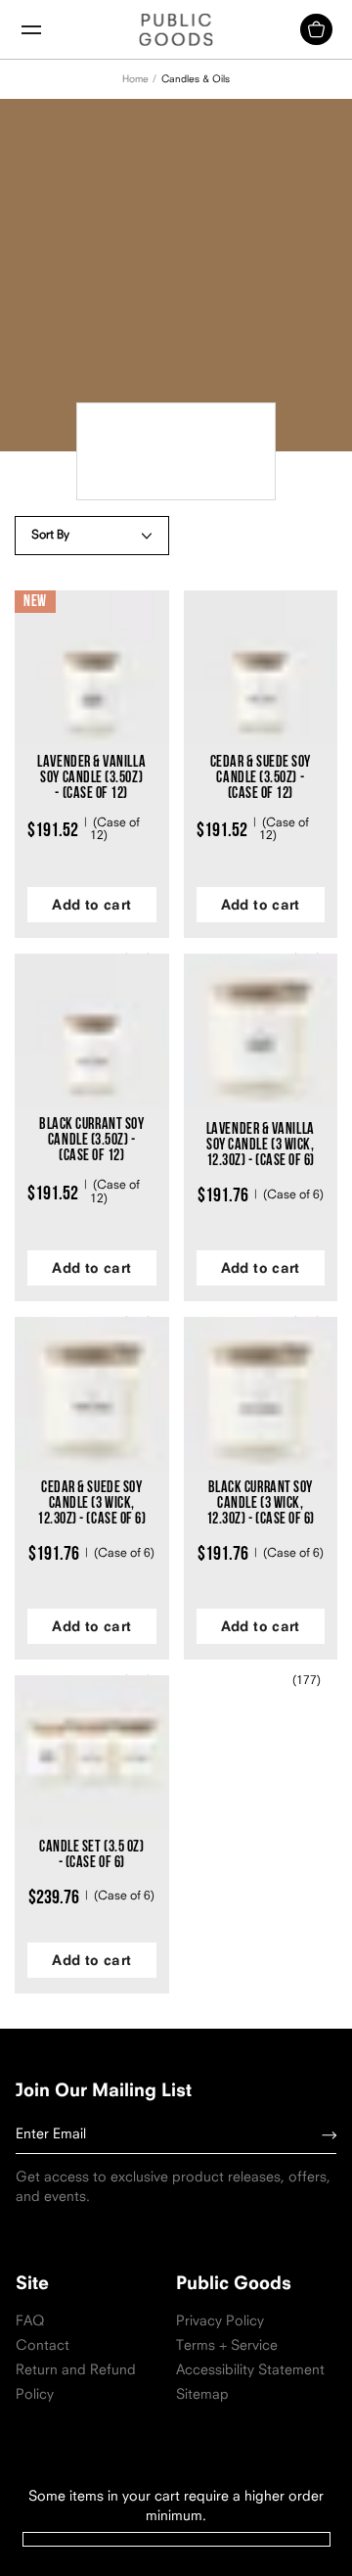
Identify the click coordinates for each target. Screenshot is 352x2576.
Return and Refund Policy (80, 2383)
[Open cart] (316, 29)
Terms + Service (227, 2346)
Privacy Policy (220, 2322)
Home (135, 80)
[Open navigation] (31, 30)
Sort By (50, 536)
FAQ (30, 2322)
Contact (43, 2346)
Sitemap (202, 2395)
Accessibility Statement (250, 2371)
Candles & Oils (196, 80)
